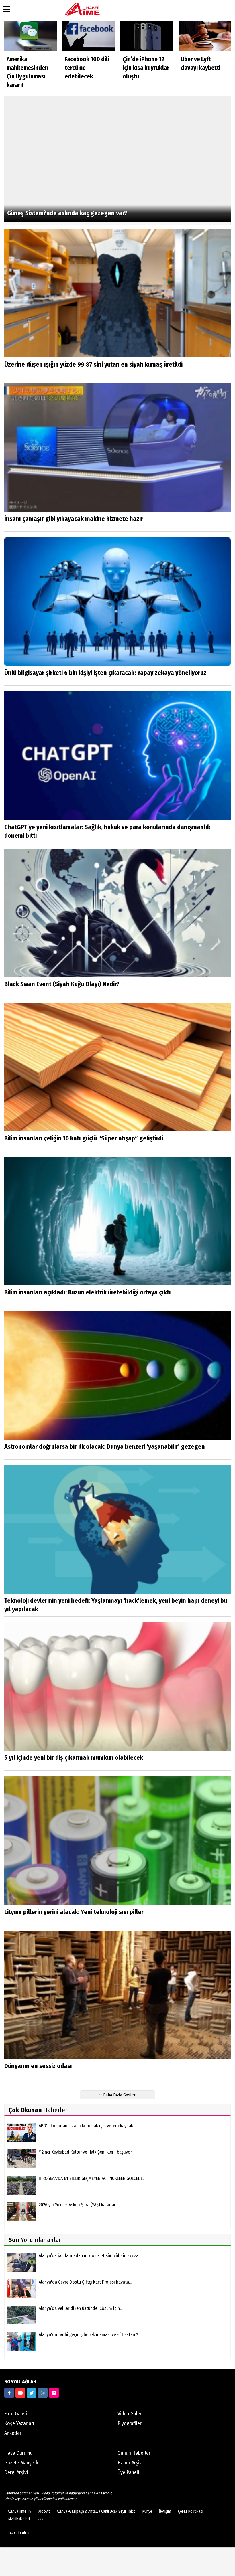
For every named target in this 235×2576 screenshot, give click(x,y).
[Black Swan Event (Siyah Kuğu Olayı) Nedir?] (117, 913)
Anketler (13, 2433)
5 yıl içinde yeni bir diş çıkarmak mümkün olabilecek (74, 1758)
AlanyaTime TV (19, 2511)
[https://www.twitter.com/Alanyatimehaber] (32, 2393)
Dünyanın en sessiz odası (38, 2066)
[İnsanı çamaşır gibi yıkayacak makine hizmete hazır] (117, 447)
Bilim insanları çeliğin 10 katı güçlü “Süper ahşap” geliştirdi (84, 1138)
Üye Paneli (128, 2472)
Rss (41, 2519)
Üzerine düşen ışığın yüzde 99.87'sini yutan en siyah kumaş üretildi (93, 364)
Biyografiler (130, 2423)
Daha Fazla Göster (119, 2095)
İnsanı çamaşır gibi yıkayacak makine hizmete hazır (74, 519)
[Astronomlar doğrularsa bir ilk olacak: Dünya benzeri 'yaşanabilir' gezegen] (117, 1375)
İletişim (165, 2511)
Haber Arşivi (130, 2463)
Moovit (44, 2511)
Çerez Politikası (191, 2511)
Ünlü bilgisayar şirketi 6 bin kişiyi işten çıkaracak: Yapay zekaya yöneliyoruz (105, 673)
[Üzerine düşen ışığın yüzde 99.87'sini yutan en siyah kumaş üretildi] (117, 293)
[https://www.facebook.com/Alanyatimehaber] (9, 2393)
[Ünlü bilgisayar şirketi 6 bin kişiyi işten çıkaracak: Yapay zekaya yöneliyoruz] (117, 601)
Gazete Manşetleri (23, 2463)
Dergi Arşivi (16, 2472)
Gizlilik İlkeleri (19, 2519)
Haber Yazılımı (18, 2532)
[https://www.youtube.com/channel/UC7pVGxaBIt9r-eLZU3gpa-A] (20, 2393)
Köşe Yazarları (19, 2423)
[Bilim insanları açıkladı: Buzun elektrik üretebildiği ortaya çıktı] (117, 1221)
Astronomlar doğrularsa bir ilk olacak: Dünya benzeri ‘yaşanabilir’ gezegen (105, 1447)
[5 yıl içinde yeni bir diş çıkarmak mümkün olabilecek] (117, 1686)
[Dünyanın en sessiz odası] (117, 1995)
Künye (147, 2511)
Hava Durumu (18, 2453)
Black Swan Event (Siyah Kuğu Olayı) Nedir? (62, 984)
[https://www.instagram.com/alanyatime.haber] (43, 2393)
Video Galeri (130, 2414)
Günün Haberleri (135, 2453)
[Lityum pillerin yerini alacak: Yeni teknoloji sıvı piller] (117, 1840)
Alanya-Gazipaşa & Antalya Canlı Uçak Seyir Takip (96, 2511)
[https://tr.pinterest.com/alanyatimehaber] (54, 2393)
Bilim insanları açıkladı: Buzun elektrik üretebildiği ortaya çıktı (88, 1292)
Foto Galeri (16, 2414)
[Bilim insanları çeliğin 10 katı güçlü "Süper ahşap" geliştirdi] (117, 1067)
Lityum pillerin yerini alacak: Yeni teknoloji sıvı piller (74, 1912)
